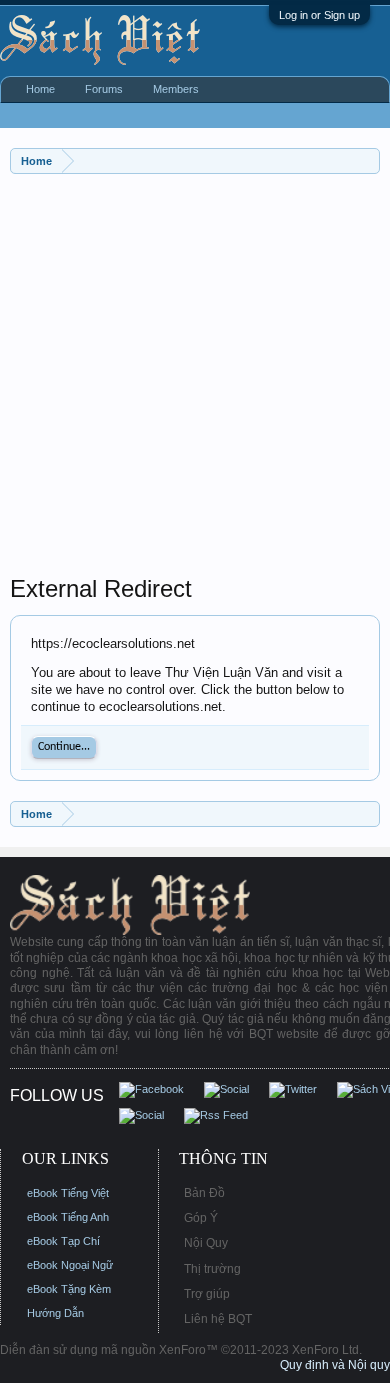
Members (176, 89)
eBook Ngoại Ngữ (70, 1265)
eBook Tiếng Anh (68, 1217)
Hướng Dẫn (55, 1313)
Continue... (64, 747)
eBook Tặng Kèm (69, 1289)
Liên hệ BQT (218, 1319)
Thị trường (212, 1269)
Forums (104, 89)
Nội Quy (206, 1243)
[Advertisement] (195, 379)
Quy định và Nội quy (335, 1365)
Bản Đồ (204, 1193)
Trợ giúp (207, 1294)
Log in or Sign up (319, 15)
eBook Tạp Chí (63, 1241)
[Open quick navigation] (367, 160)
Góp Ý (201, 1218)
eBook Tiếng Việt (68, 1193)
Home (40, 89)
